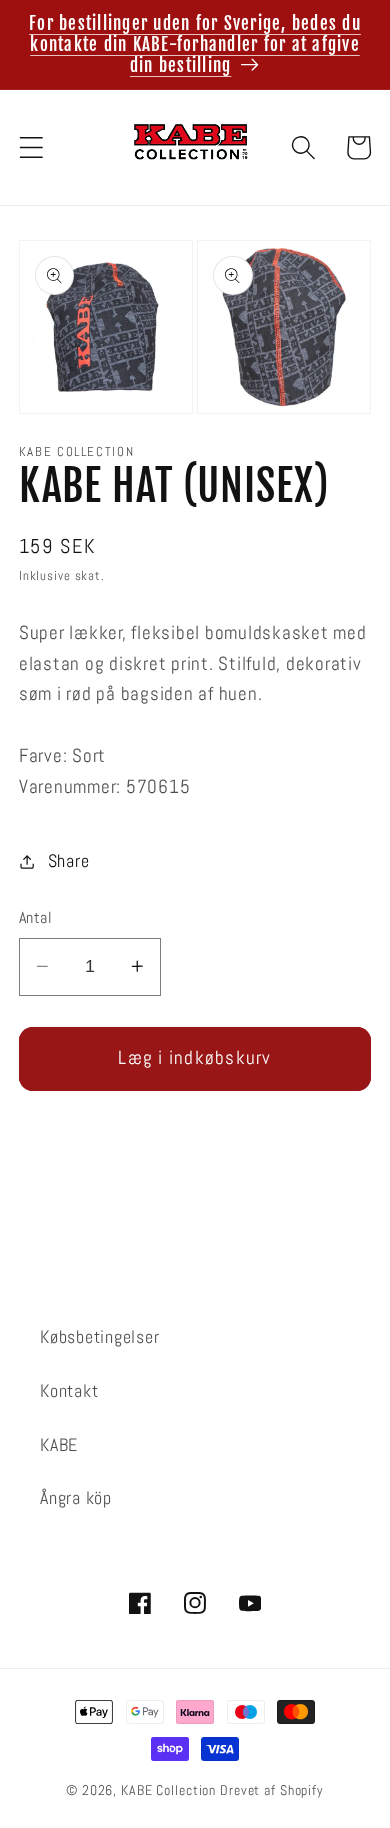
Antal (36, 917)
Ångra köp (76, 1498)
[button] (31, 147)
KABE (59, 1445)
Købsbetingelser (99, 1337)
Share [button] (69, 861)
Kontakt (69, 1391)
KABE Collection (170, 1790)
